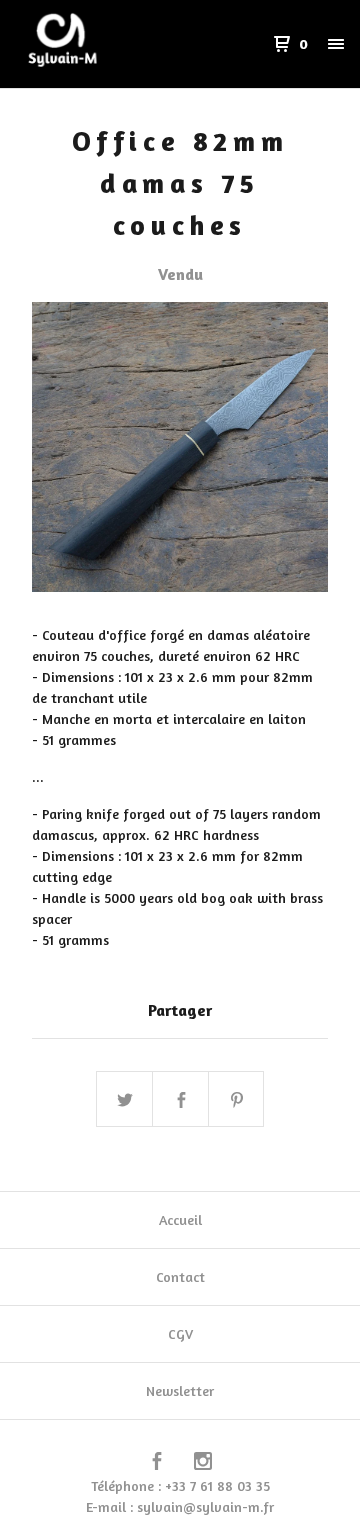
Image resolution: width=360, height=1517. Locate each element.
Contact (180, 1276)
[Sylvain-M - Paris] (98, 44)
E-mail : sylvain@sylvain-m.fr (180, 1506)
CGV (180, 1333)
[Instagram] (203, 1463)
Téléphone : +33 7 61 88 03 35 (180, 1485)
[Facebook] (157, 1463)
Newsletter (180, 1390)
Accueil (180, 1219)
